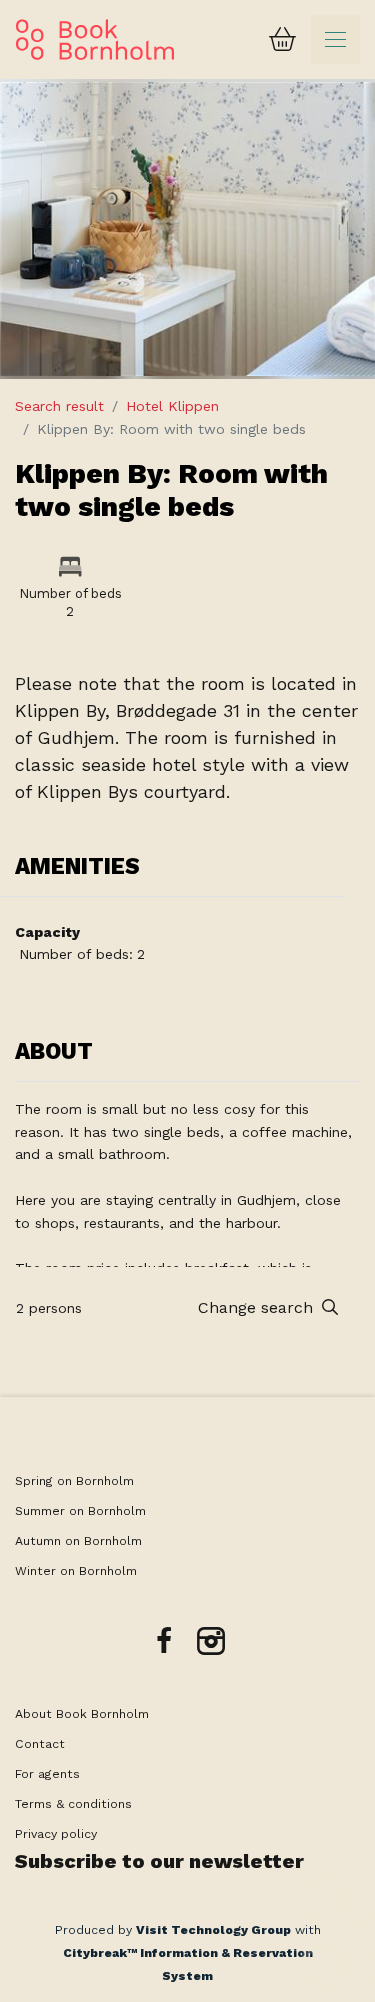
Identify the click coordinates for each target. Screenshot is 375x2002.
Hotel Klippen (172, 406)
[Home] (95, 39)
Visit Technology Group (213, 1930)
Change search (258, 1307)
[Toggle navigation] (335, 39)
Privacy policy (56, 1834)
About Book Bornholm (82, 1714)
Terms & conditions (73, 1804)
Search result (59, 406)
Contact (40, 1744)
